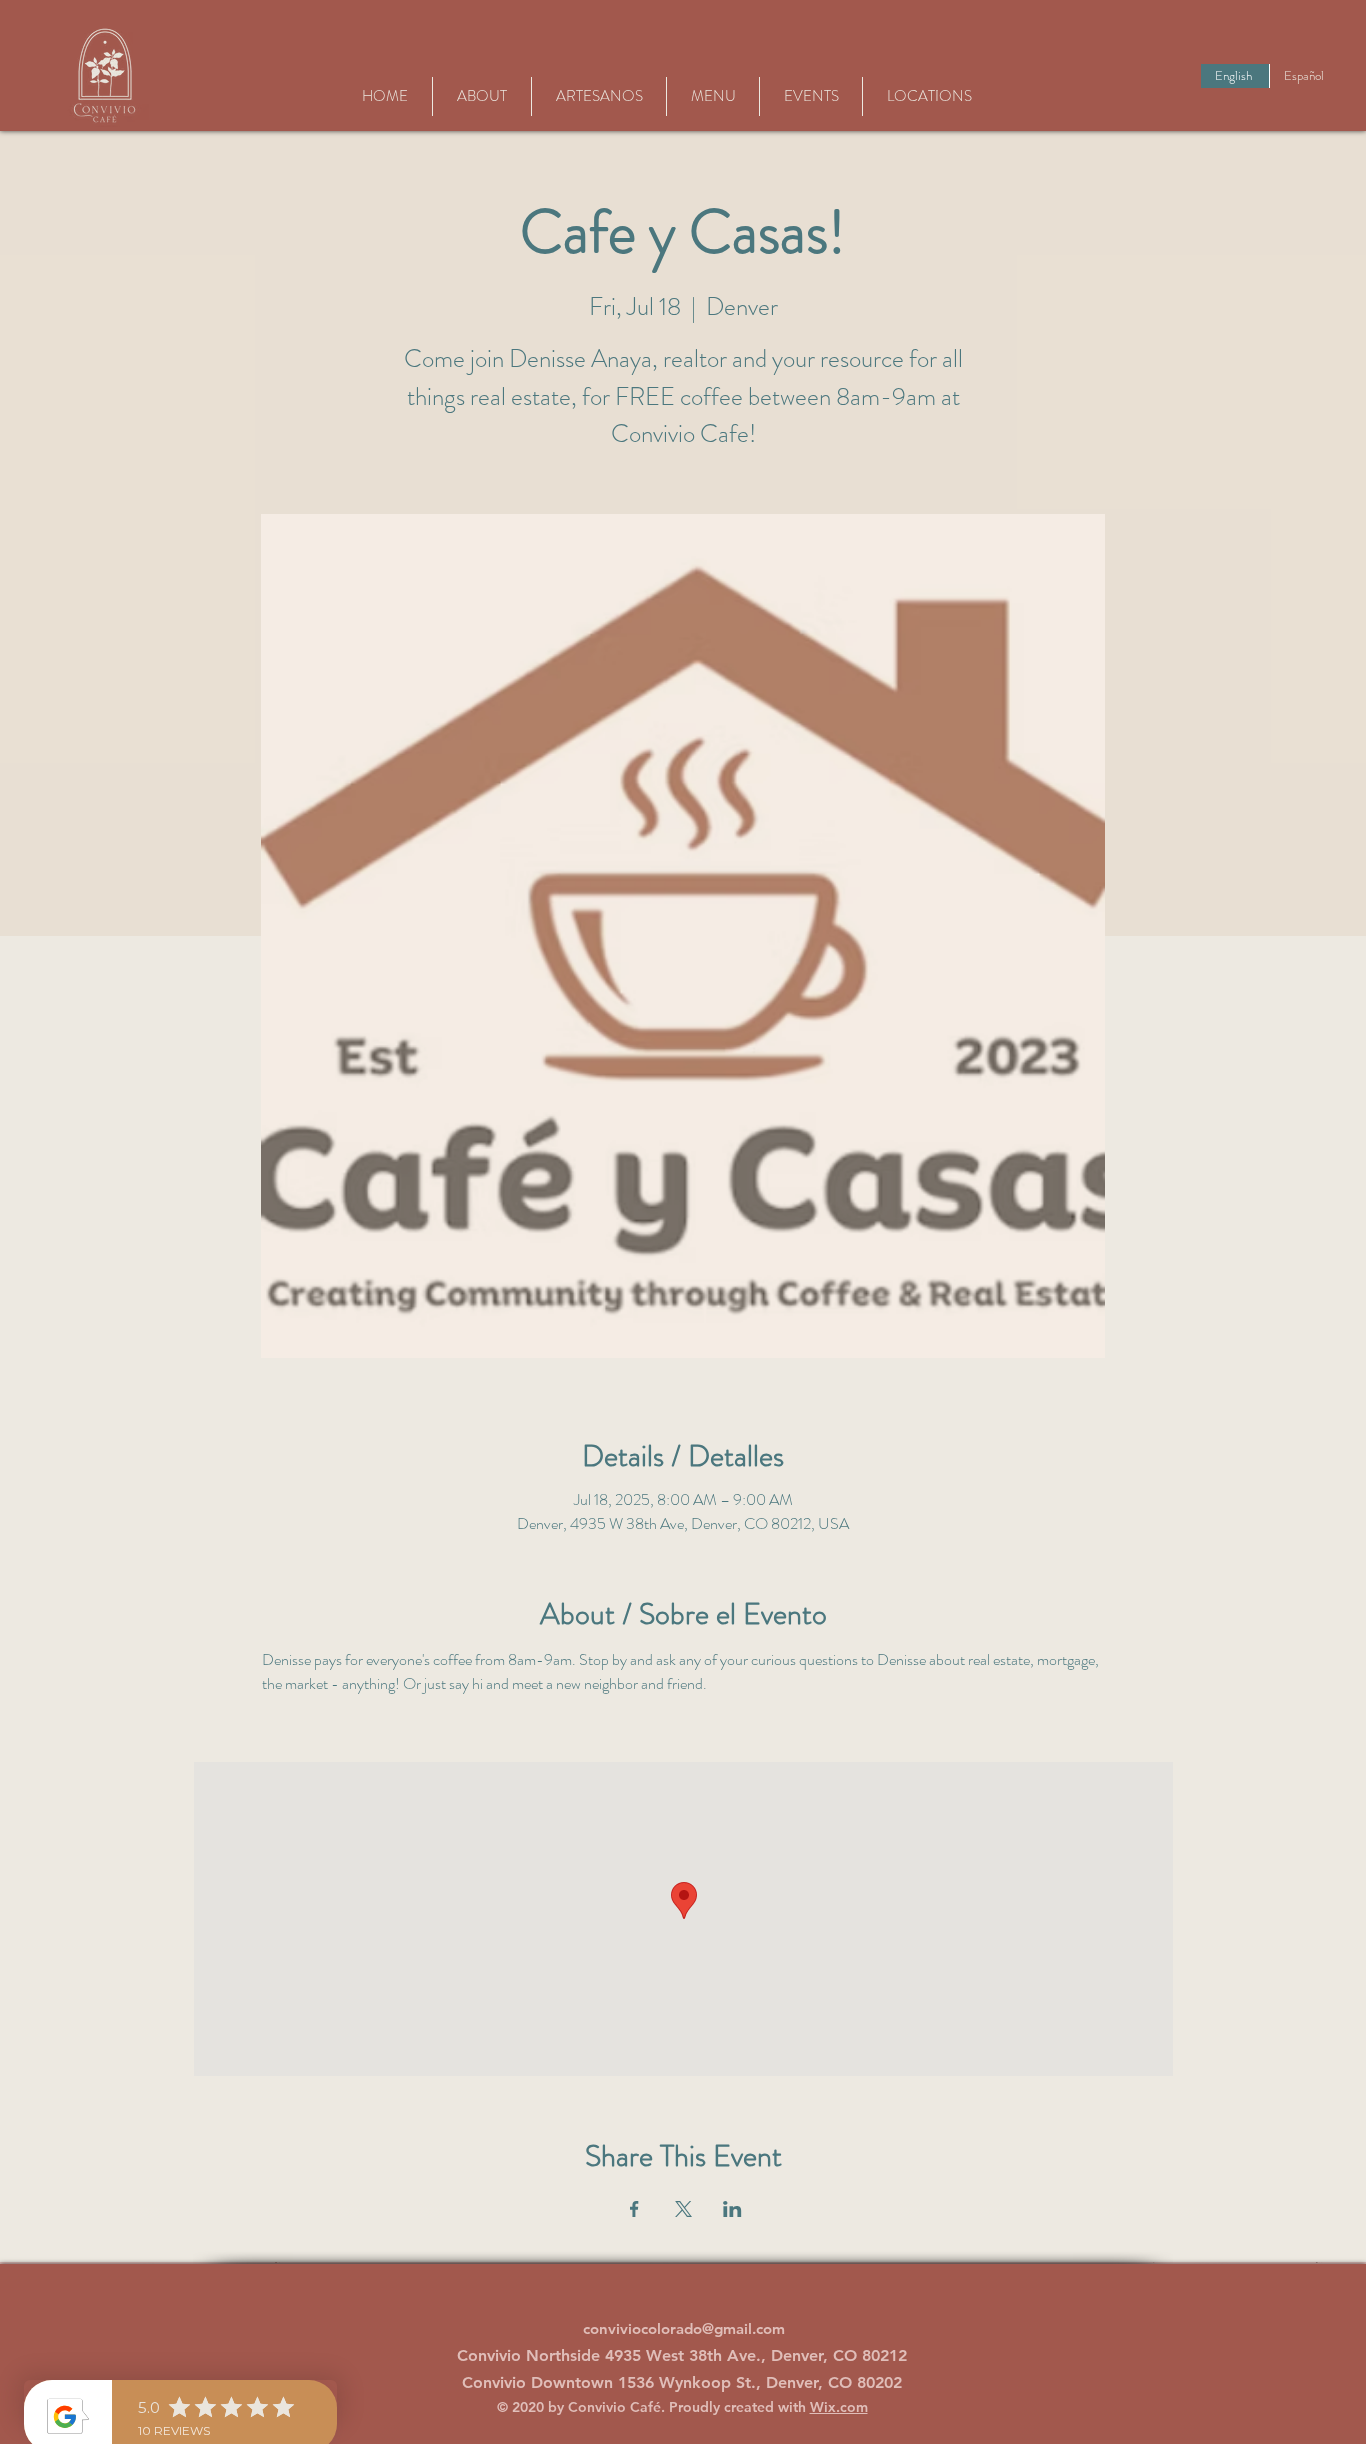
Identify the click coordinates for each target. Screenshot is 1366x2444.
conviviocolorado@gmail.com (684, 2328)
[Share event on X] (683, 2209)
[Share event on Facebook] (634, 2209)
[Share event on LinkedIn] (732, 2209)
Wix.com (839, 2407)
